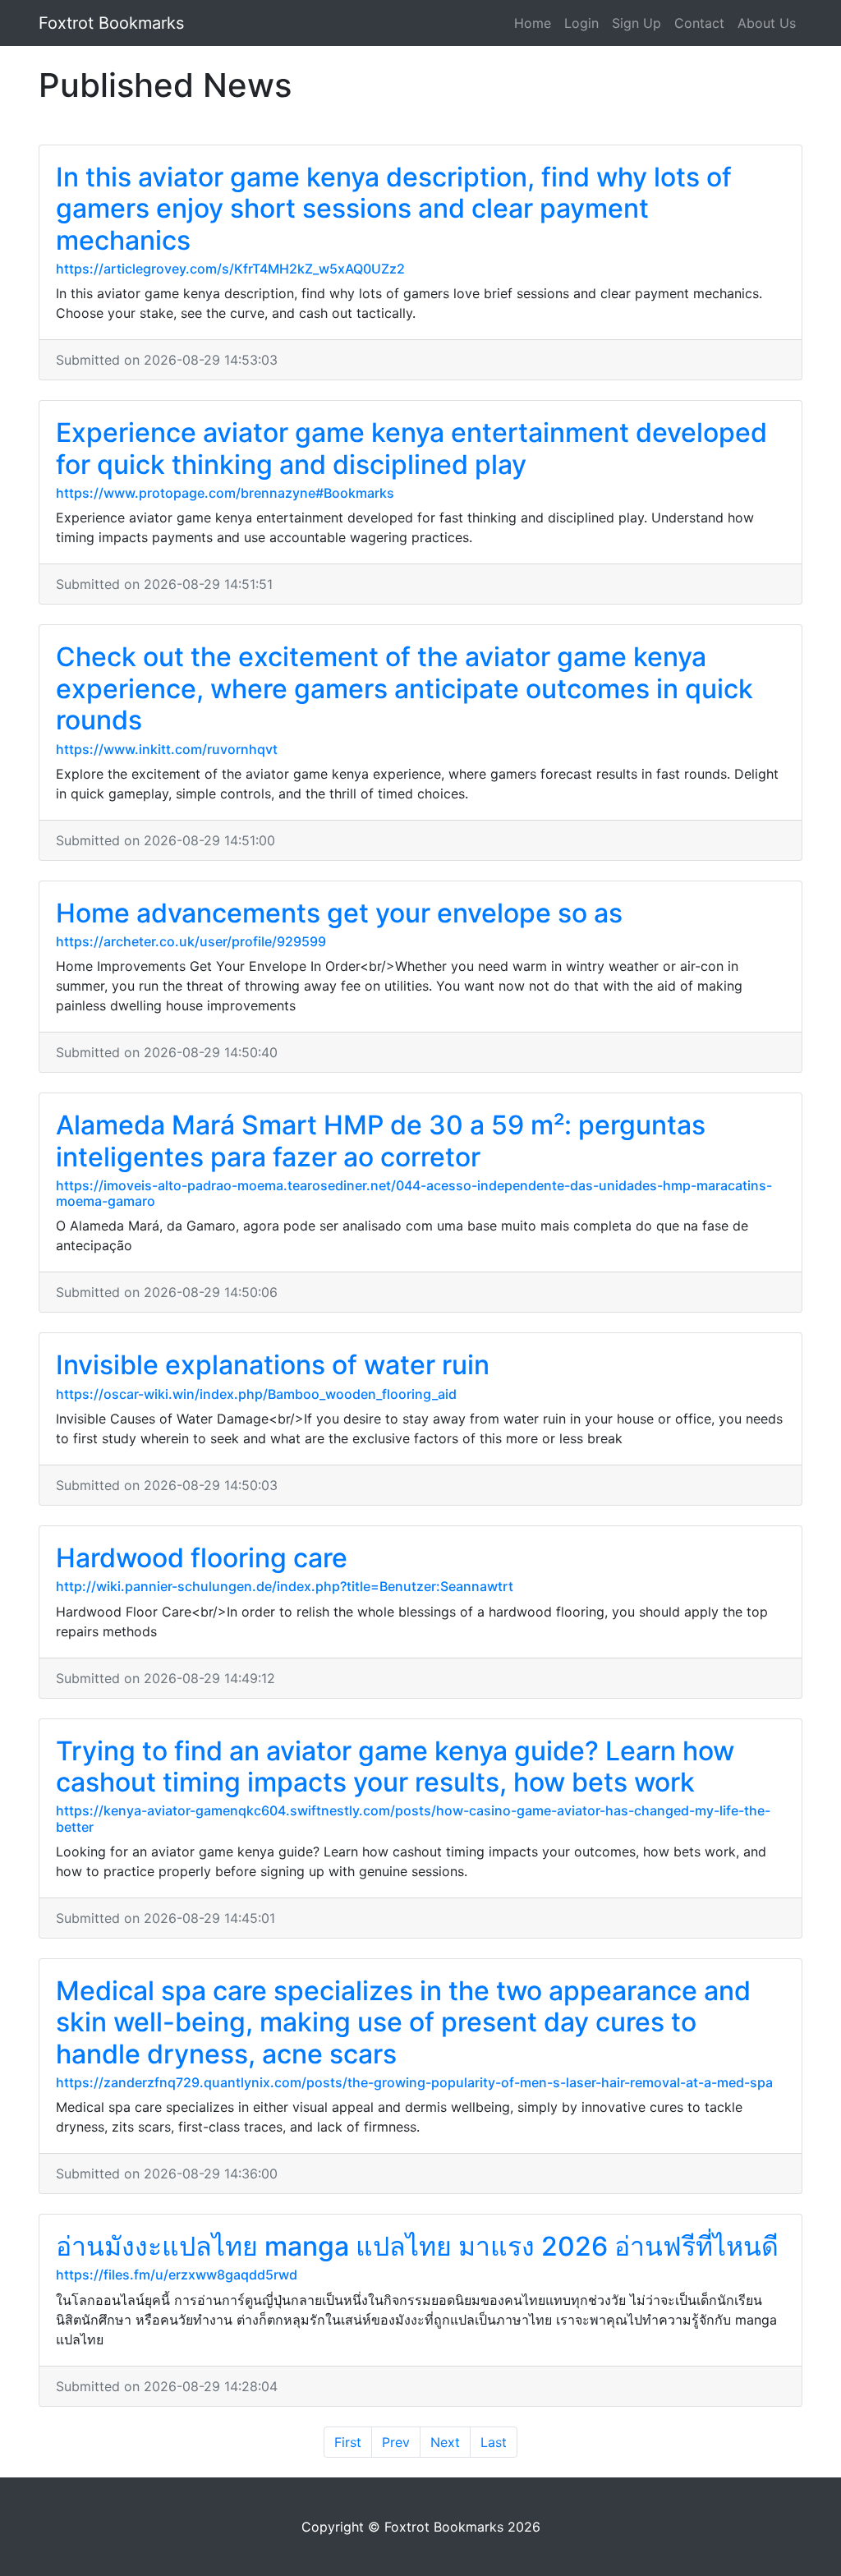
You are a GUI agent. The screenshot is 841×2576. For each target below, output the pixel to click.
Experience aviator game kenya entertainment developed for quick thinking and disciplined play (411, 448)
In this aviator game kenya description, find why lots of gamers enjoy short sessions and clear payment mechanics (394, 209)
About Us (767, 23)
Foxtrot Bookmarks (111, 23)
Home (533, 23)
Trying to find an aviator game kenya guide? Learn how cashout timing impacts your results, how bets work (395, 1766)
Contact (699, 23)
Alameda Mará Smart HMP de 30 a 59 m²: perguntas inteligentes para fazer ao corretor (381, 1141)
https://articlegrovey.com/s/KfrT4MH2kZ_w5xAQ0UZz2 (230, 269)
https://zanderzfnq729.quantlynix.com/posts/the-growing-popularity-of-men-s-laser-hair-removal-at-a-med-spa (414, 2082)
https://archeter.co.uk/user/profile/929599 (191, 941)
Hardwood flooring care (202, 1558)
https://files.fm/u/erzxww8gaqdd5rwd (177, 2275)
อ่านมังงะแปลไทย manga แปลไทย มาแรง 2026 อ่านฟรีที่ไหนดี (417, 2246)
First (348, 2442)
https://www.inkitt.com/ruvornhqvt (167, 749)
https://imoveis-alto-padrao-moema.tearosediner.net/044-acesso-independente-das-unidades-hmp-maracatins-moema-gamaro (414, 1193)
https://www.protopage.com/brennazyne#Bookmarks (225, 493)
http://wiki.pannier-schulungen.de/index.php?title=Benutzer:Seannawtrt (285, 1586)
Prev (396, 2442)
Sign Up (636, 23)
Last (494, 2442)
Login (581, 23)
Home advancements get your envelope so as (339, 913)
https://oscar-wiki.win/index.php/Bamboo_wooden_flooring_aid (256, 1394)
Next (445, 2442)
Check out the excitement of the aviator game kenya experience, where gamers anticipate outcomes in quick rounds (404, 688)
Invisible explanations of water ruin (273, 1365)
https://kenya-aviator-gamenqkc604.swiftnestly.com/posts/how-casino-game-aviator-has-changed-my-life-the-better (413, 1818)
